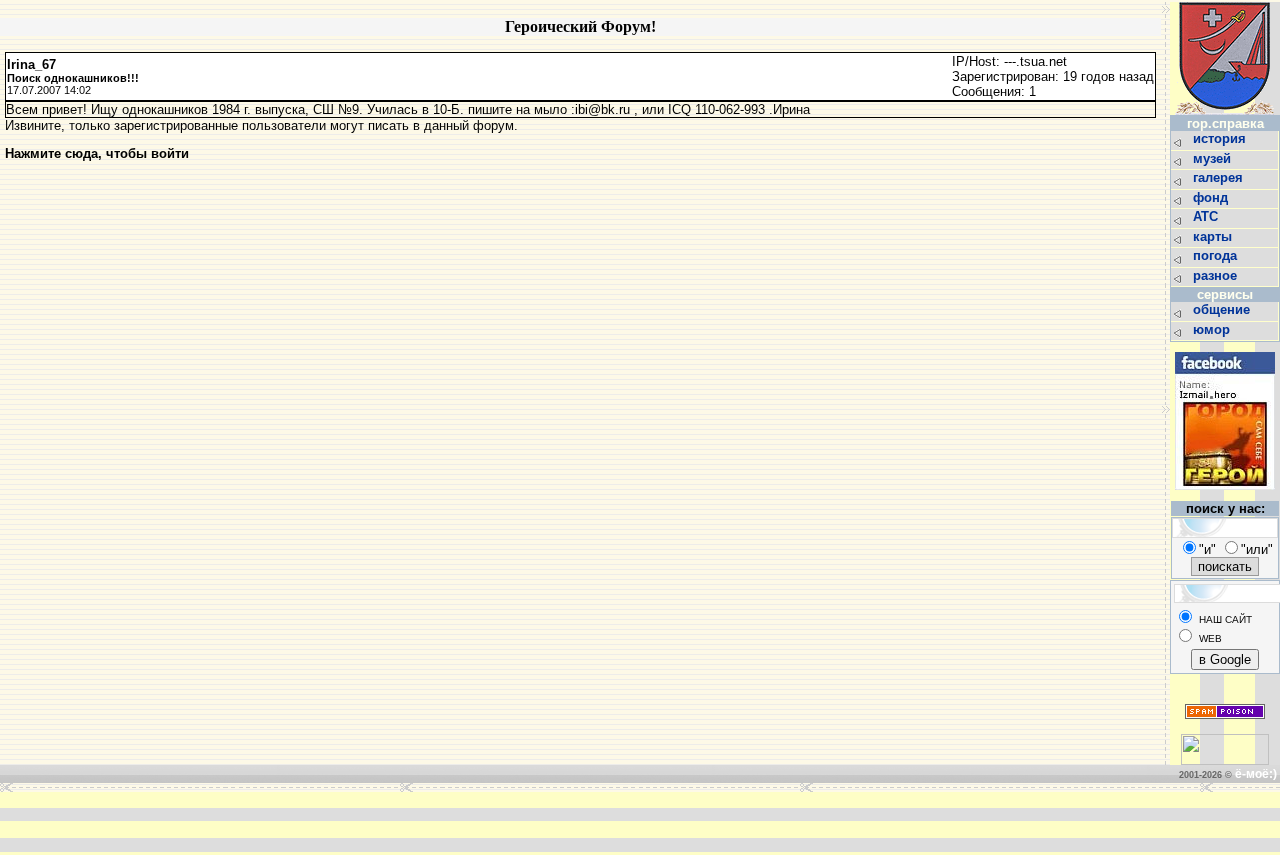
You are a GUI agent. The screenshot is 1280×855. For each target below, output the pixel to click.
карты (1214, 236)
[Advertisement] (338, 822)
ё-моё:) (1256, 774)
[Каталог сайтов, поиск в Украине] (1225, 760)
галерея (1220, 177)
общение (1223, 309)
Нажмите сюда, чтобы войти (97, 153)
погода (1217, 255)
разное (1217, 275)
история (1221, 138)
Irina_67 (31, 64)
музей (1214, 158)
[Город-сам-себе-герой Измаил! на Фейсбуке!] (1225, 495)
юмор (1213, 329)
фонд (1212, 197)
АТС (1207, 216)
